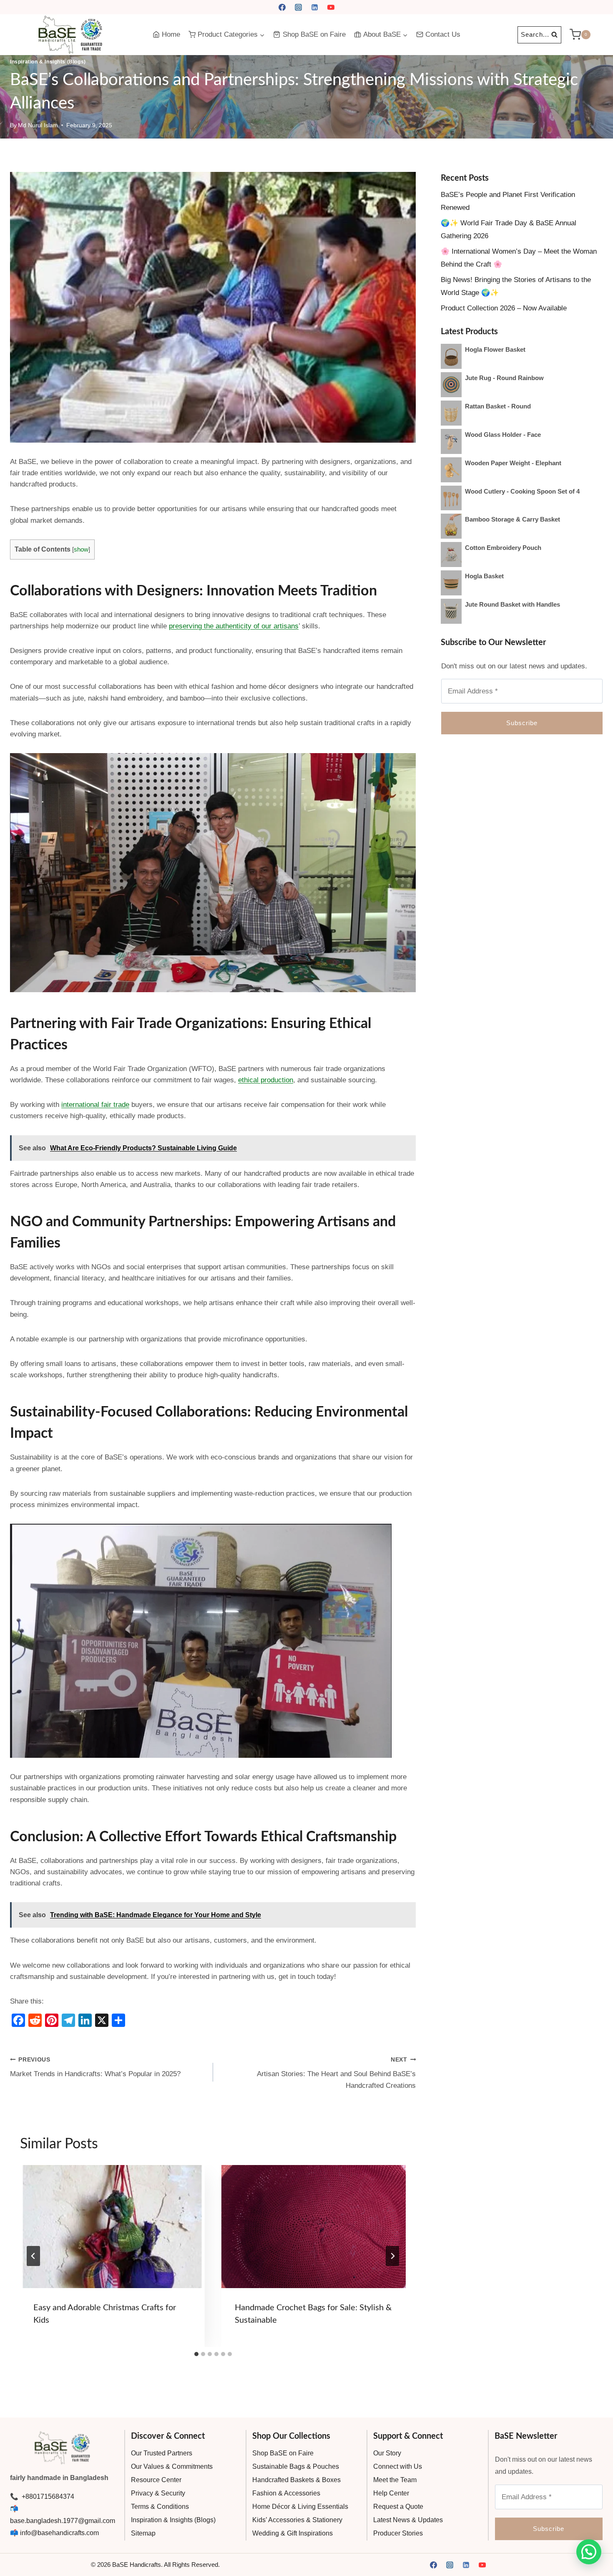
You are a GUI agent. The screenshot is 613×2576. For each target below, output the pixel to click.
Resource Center (156, 2480)
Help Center (391, 2493)
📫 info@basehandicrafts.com (54, 2533)
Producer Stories (398, 2533)
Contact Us (443, 34)
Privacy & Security (158, 2493)
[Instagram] (298, 7)
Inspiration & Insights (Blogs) (48, 62)
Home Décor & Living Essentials (300, 2507)
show (81, 549)
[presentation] (112, 2227)
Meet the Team (395, 2480)
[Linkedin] (315, 7)
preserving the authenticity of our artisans (234, 626)
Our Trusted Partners (162, 2453)
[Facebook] (282, 7)
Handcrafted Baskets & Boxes (296, 2480)
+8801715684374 (47, 2497)
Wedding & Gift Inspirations (293, 2533)
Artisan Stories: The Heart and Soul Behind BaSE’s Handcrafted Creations (336, 2073)
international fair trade (95, 1105)
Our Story (387, 2453)
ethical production (266, 1080)
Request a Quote (398, 2507)
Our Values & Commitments (172, 2466)
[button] (589, 2552)
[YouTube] (331, 7)
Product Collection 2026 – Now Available (504, 308)
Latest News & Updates (408, 2520)
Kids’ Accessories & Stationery (297, 2520)
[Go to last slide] (33, 2256)
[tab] (196, 2354)
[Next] (392, 2256)
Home (171, 34)
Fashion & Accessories (286, 2493)
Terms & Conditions (160, 2507)
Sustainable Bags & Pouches (296, 2466)
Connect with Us (398, 2466)
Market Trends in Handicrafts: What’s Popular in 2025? (95, 2067)
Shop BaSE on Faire (314, 34)
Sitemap (143, 2533)
